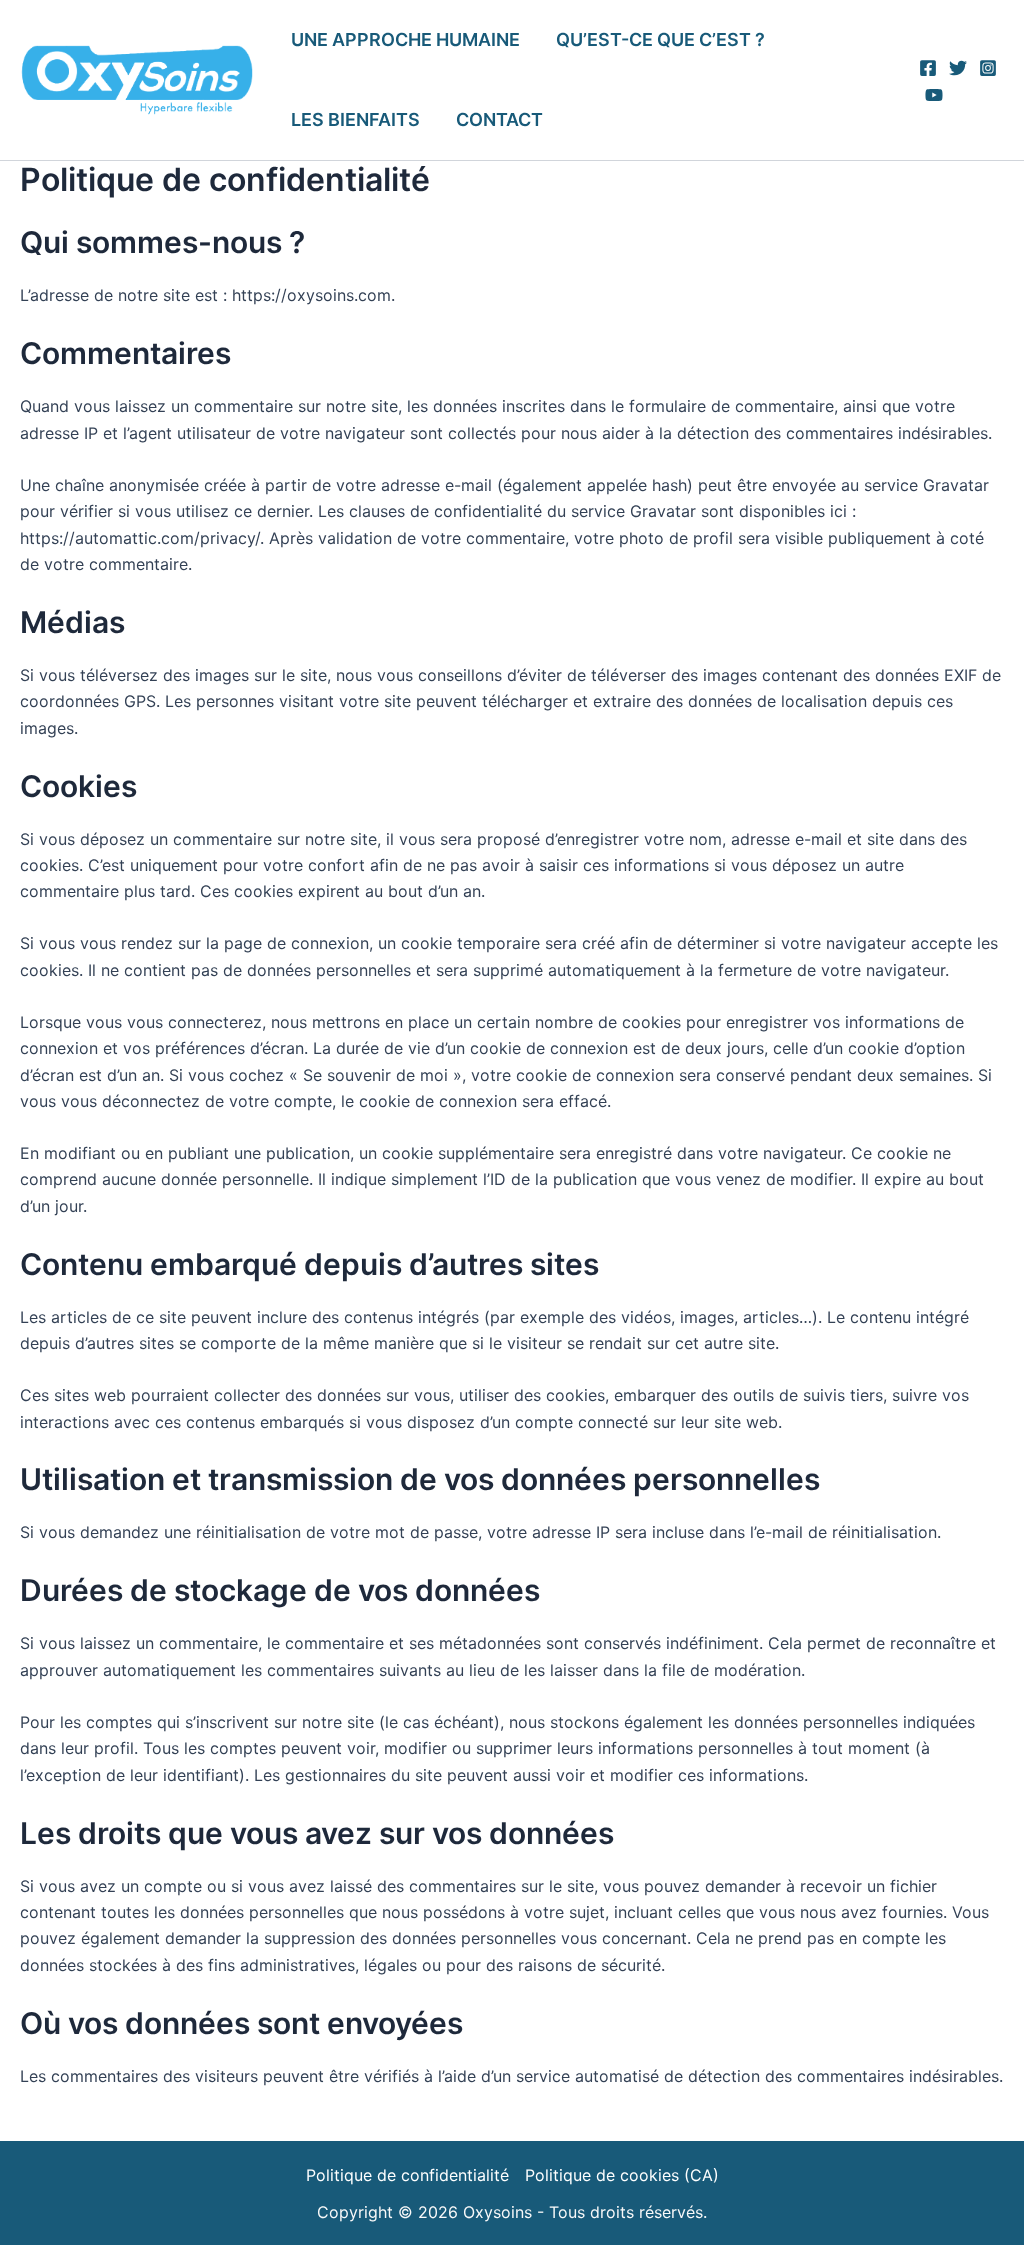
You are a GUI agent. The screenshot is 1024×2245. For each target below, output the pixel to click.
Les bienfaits (355, 119)
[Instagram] (988, 68)
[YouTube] (934, 95)
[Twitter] (958, 68)
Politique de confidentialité (407, 2175)
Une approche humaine (405, 39)
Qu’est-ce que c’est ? (660, 39)
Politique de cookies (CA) (622, 2175)
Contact (499, 119)
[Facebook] (928, 68)
